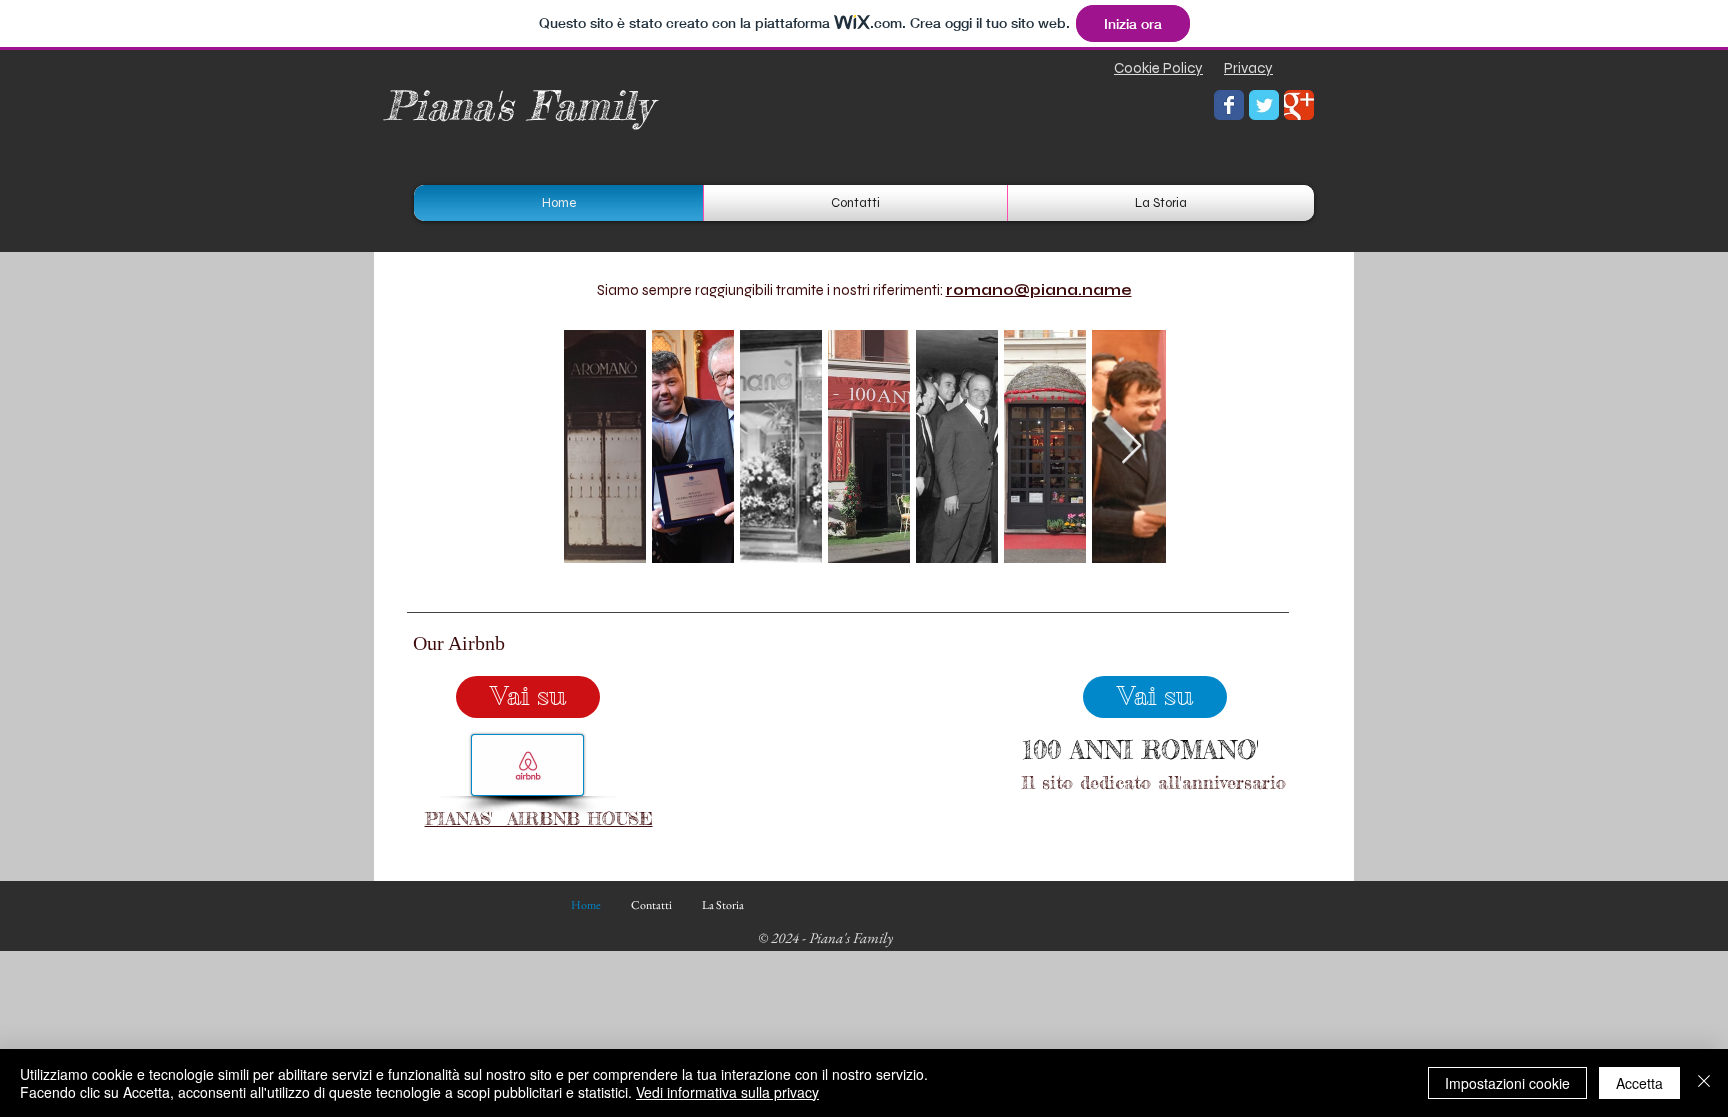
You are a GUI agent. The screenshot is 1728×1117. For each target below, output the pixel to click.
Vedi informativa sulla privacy (727, 1092)
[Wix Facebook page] (1229, 105)
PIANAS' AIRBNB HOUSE (539, 818)
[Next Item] (1131, 446)
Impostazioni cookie (1507, 1083)
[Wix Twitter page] (1264, 105)
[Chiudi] (1704, 1083)
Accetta (1639, 1083)
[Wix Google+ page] (1299, 105)
